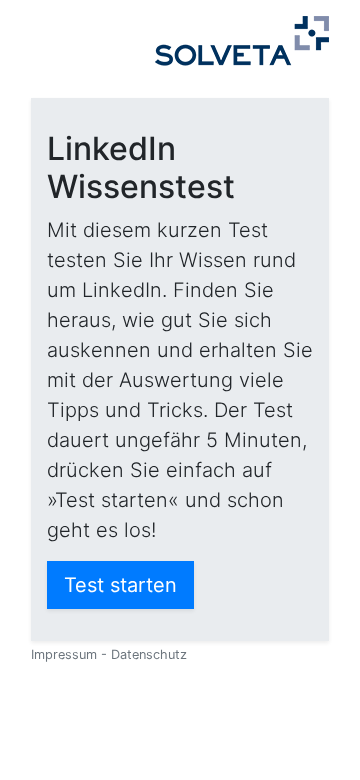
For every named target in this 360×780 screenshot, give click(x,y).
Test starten (120, 585)
